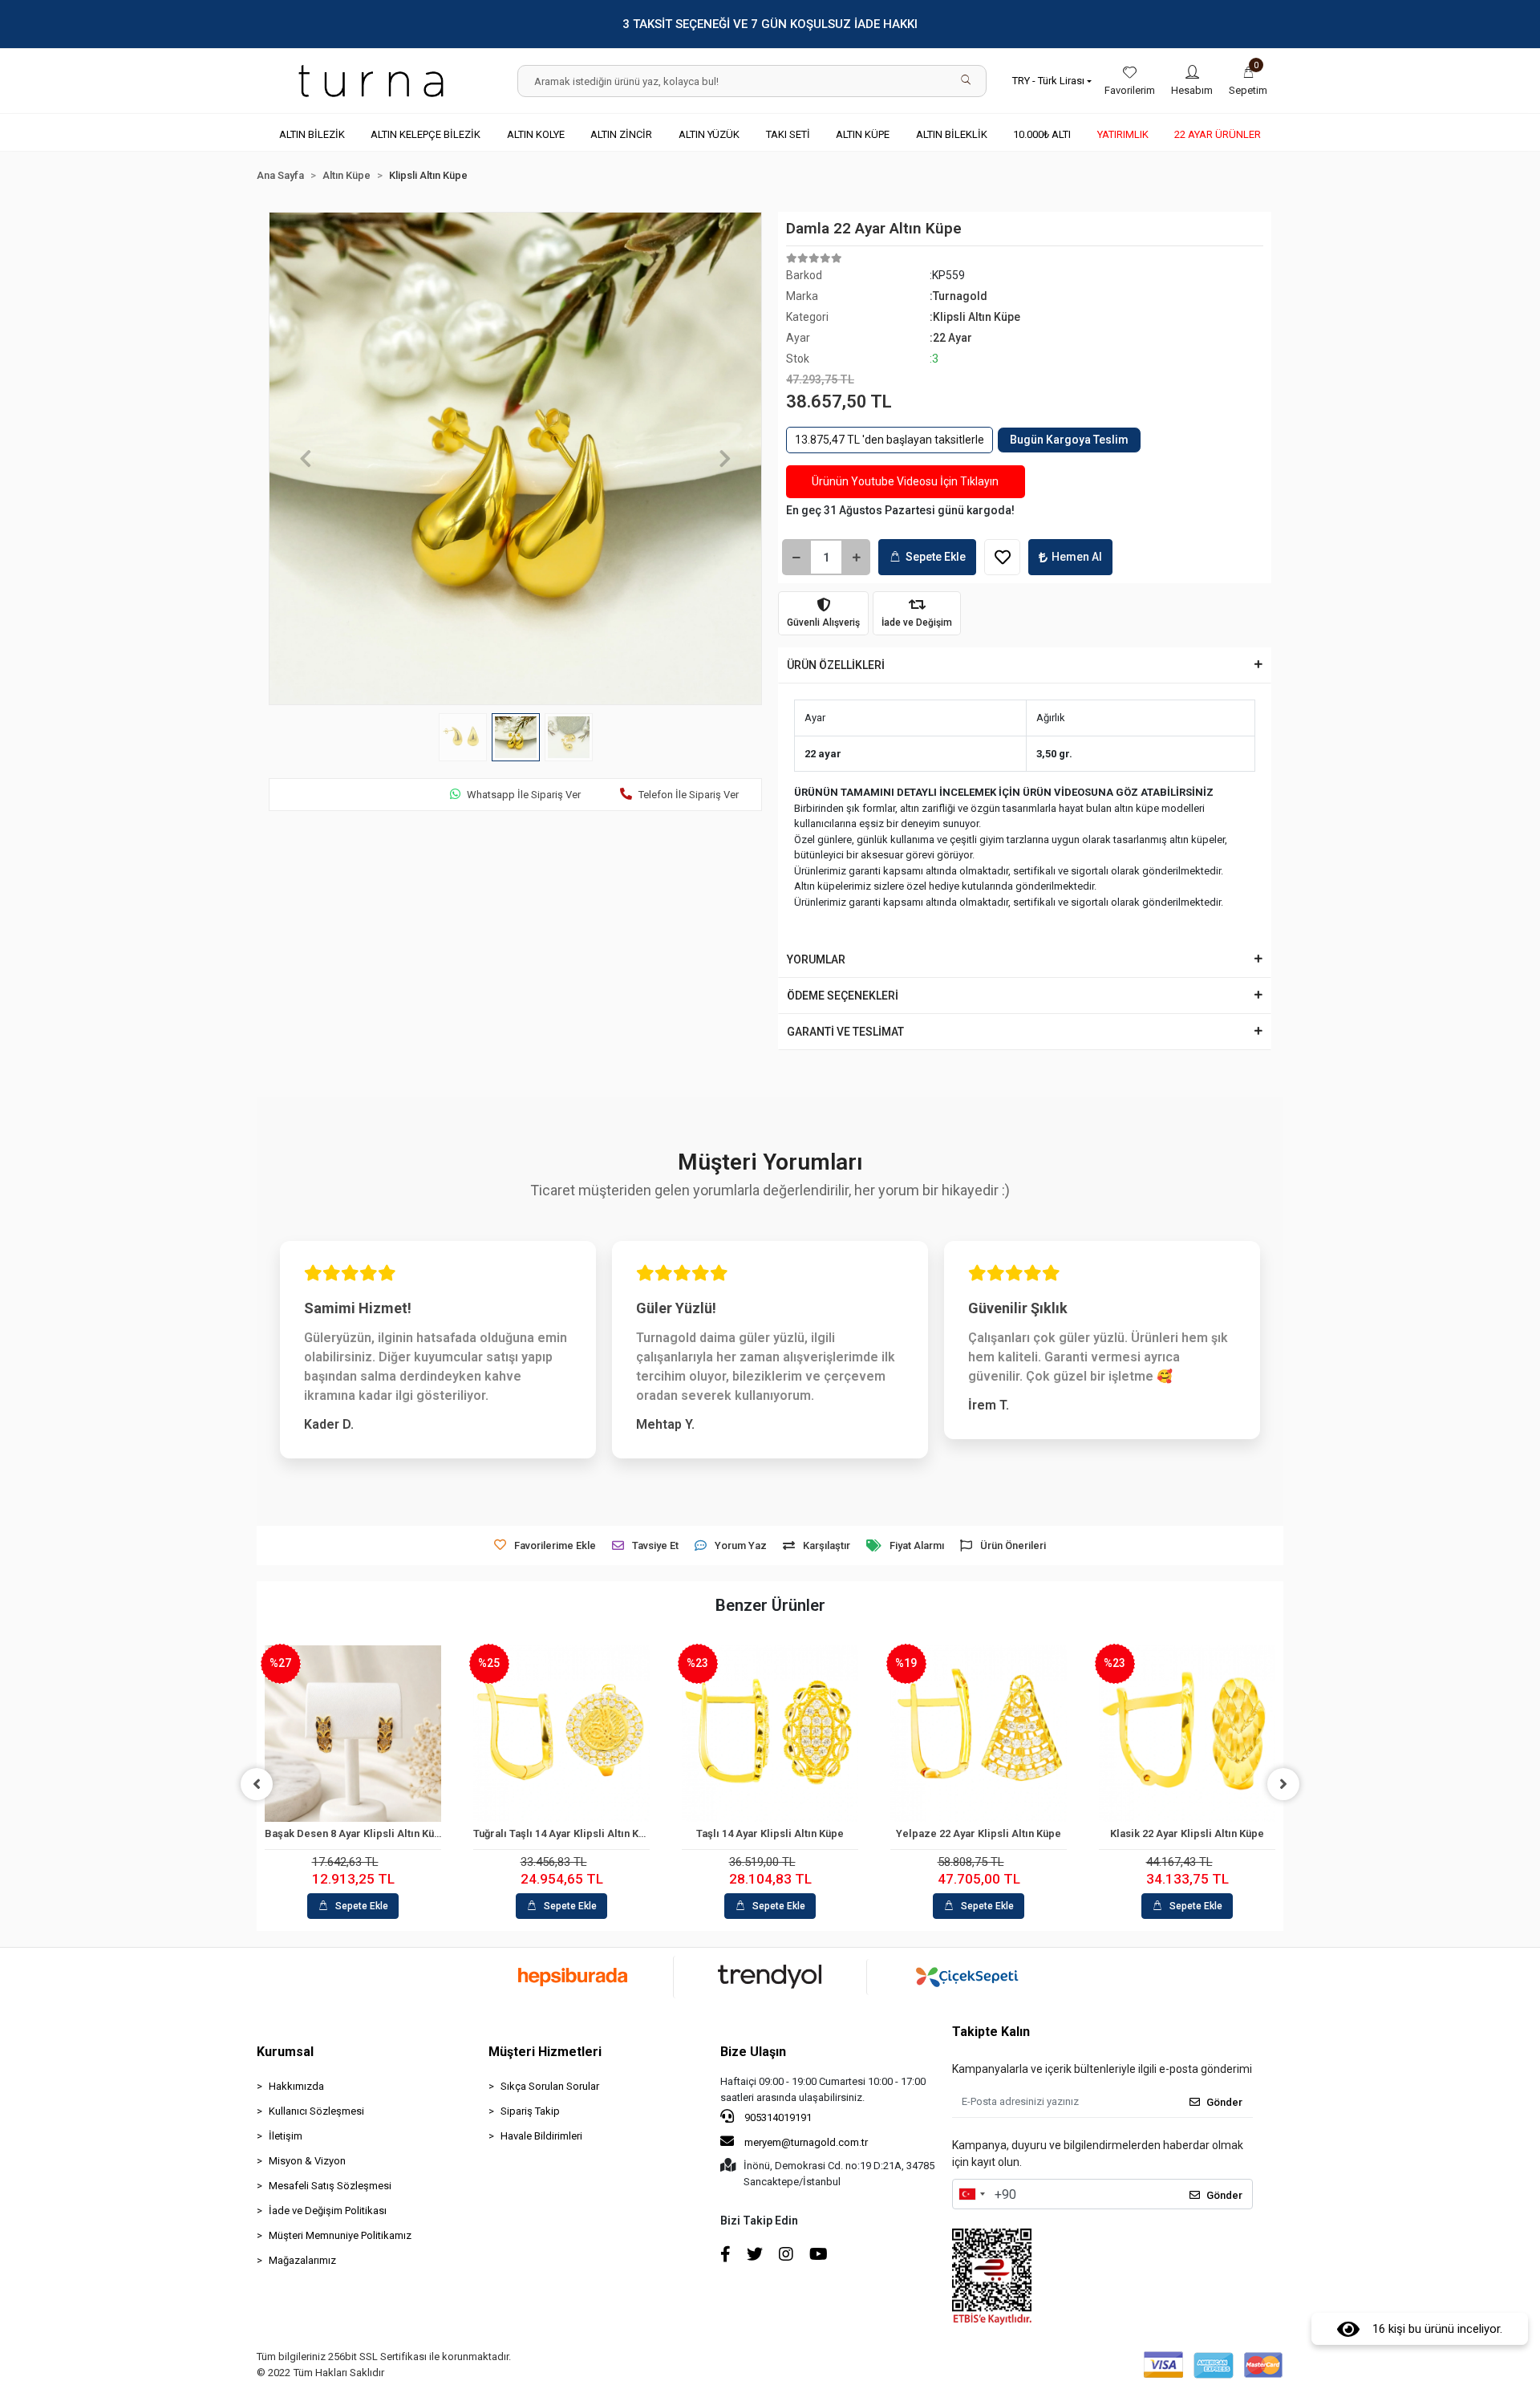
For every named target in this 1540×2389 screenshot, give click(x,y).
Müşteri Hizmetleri (545, 2052)
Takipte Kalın (991, 2032)
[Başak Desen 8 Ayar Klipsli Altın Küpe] (353, 1734)
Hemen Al (1077, 557)
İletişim (286, 2136)
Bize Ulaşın (753, 2052)
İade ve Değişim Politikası (328, 2211)
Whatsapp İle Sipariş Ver (524, 795)
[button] (1248, 81)
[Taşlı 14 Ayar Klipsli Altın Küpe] (770, 1734)
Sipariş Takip (530, 2111)
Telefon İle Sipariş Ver (689, 795)
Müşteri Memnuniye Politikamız (340, 2235)
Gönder (1224, 2102)
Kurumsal (285, 2052)
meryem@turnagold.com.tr (806, 2142)
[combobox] (971, 2194)
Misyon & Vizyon (307, 2161)
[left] (257, 1784)
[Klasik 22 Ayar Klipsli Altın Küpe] (1187, 1734)
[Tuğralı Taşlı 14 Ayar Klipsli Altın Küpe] (561, 1734)
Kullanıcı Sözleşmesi (316, 2111)
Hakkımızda (296, 2086)
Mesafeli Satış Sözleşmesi (330, 2186)
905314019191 (777, 2117)
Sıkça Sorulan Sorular (550, 2086)
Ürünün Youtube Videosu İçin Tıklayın (905, 481)
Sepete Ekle (936, 557)
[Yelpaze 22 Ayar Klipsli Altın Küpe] (979, 1734)
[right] (1283, 1784)
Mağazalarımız (302, 2260)
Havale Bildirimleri (541, 2136)
